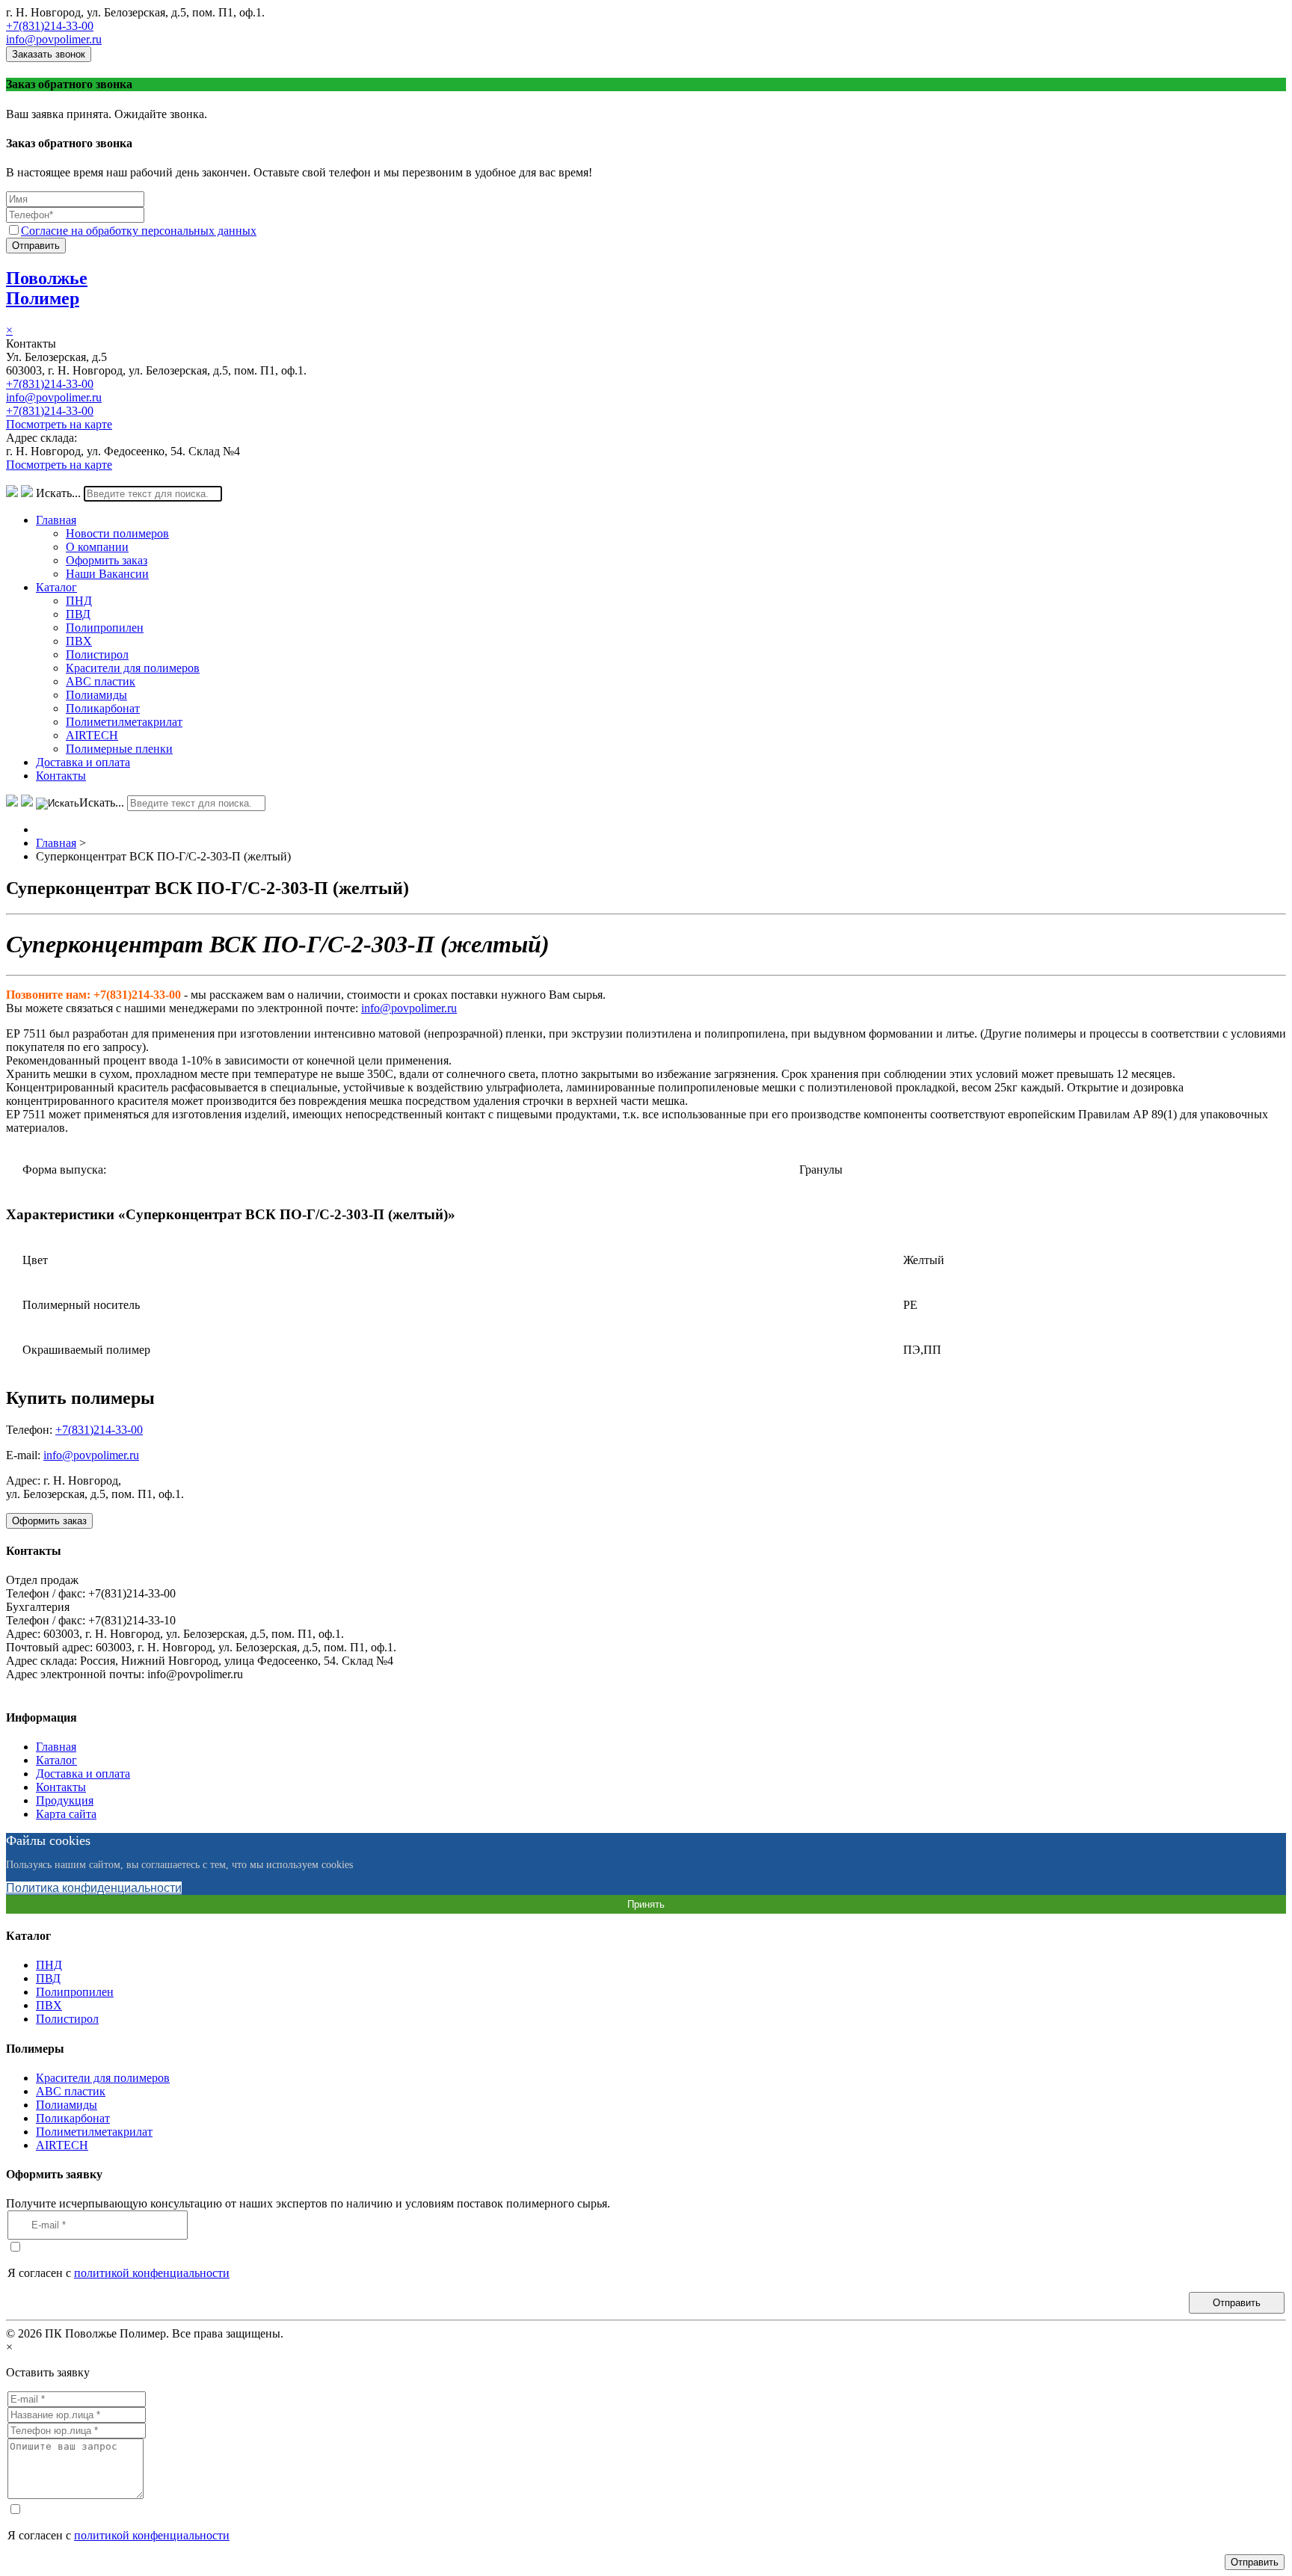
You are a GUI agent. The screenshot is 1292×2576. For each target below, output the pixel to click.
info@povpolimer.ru (54, 39)
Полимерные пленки (119, 749)
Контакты (61, 776)
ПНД (79, 601)
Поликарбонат (103, 708)
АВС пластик (101, 681)
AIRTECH (92, 735)
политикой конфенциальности (152, 2273)
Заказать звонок (49, 54)
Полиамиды (96, 695)
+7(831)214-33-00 (50, 26)
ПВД (78, 614)
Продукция (65, 1800)
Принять (646, 1904)
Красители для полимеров (133, 668)
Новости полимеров (117, 533)
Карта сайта (66, 1814)
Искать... (58, 493)
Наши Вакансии (107, 574)
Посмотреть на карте (59, 424)
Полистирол (97, 654)
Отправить (36, 246)
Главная (56, 520)
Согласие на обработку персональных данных (139, 231)
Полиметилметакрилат (124, 722)
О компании (97, 547)
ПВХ (79, 641)
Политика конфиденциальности (94, 1888)
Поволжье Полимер (47, 288)
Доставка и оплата (83, 762)
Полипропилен (105, 628)
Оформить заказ (107, 560)
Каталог (56, 587)
